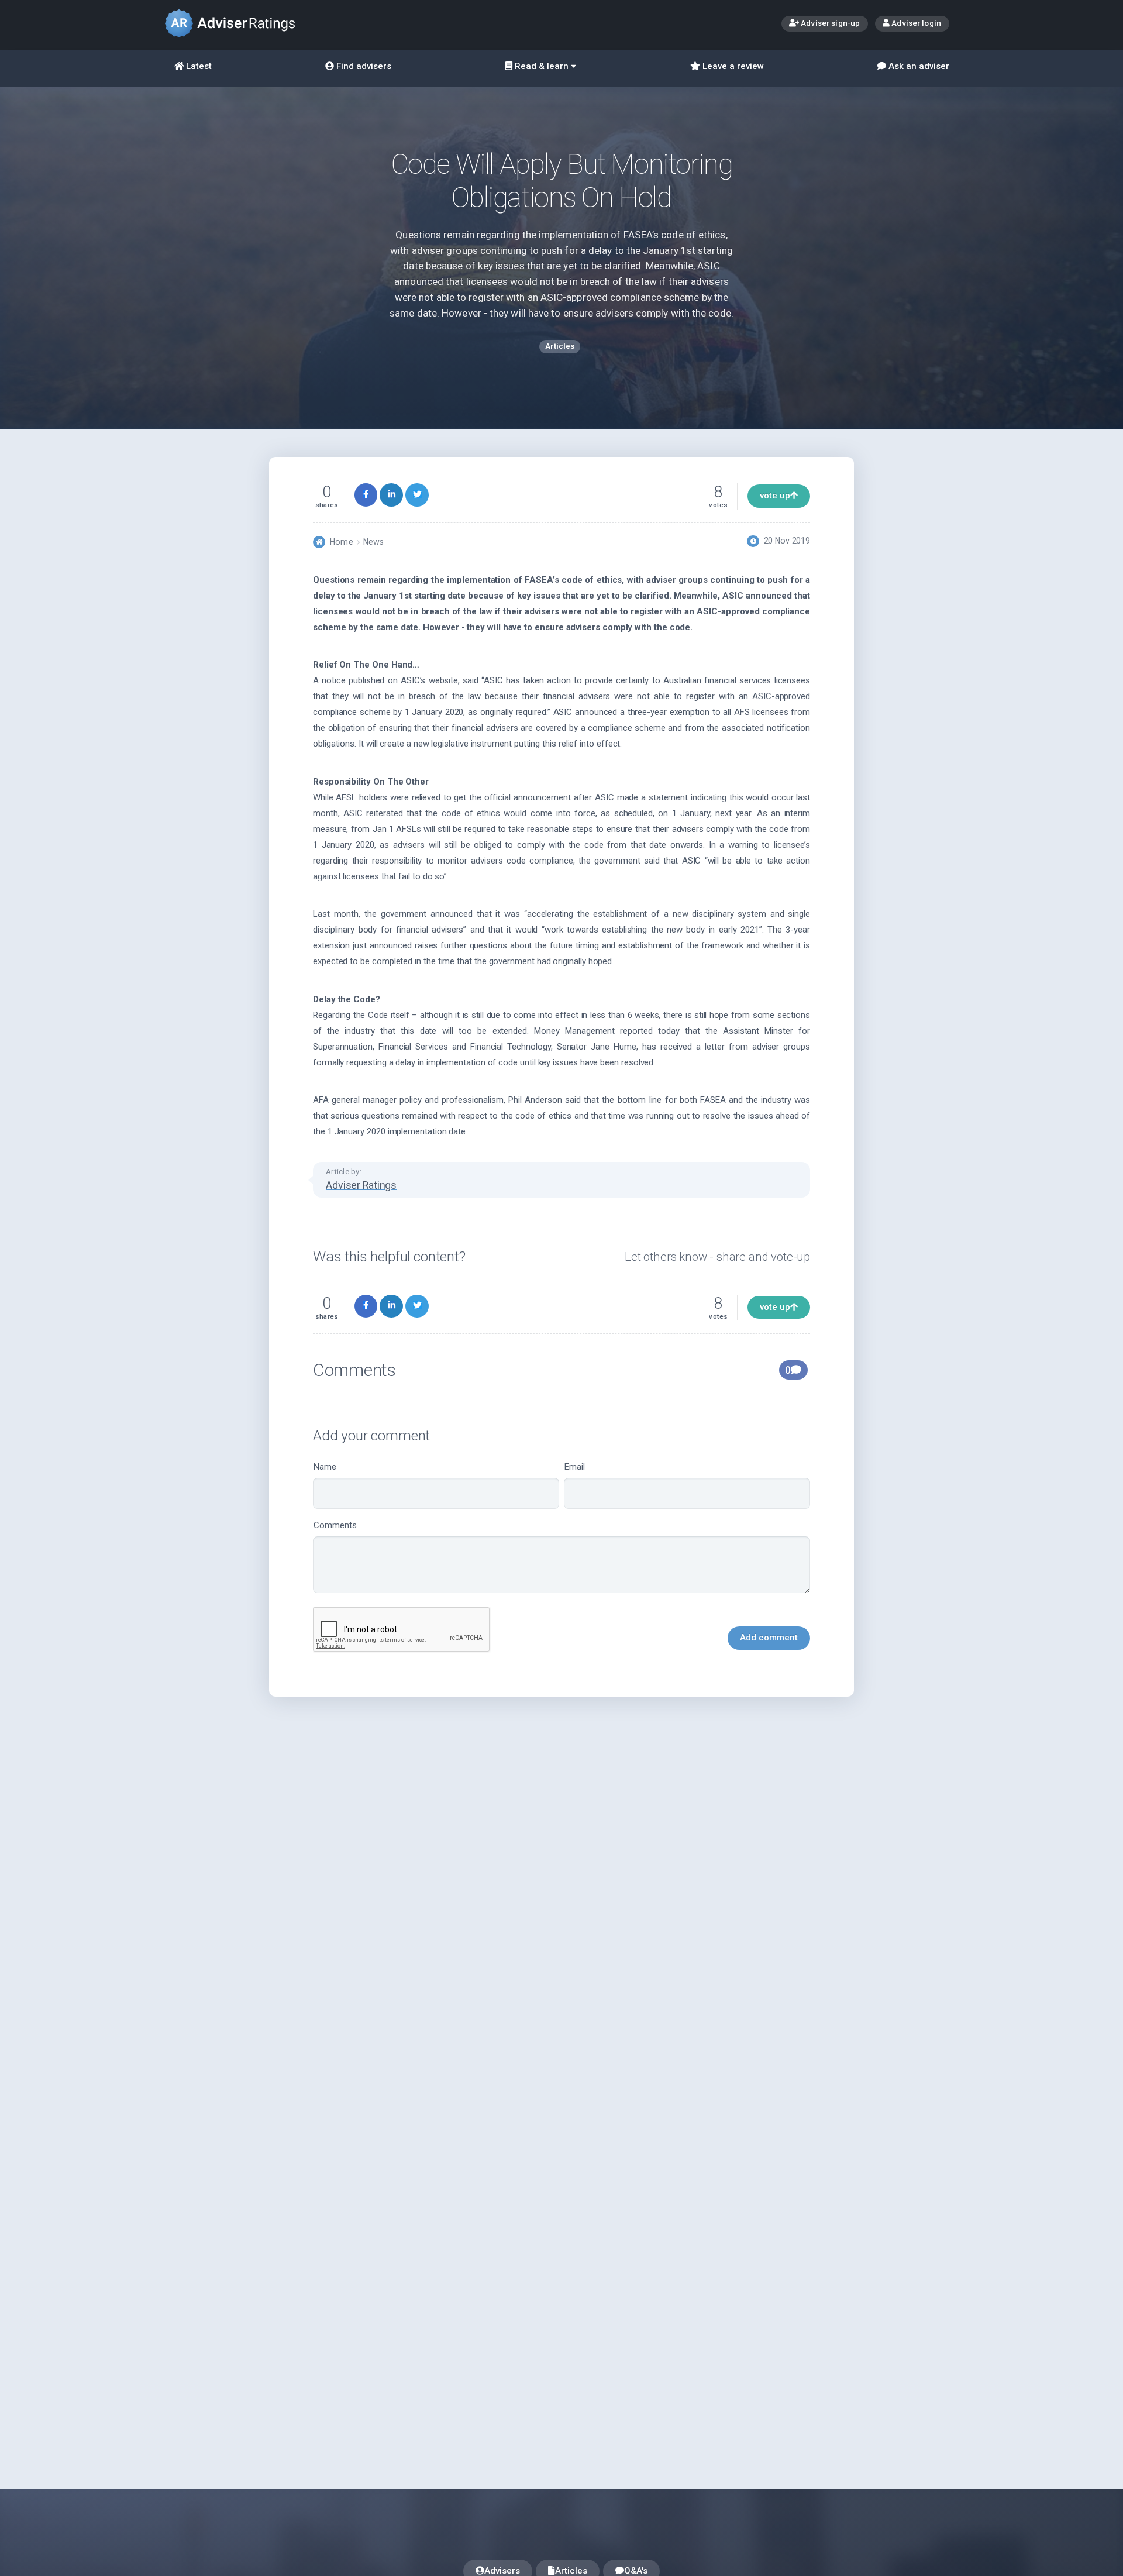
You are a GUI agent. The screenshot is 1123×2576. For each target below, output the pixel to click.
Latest (198, 66)
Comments (335, 1525)
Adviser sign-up (829, 23)
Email (575, 1467)
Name (325, 1467)
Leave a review (732, 66)
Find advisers (363, 66)
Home (341, 542)
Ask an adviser (918, 66)
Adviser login (915, 23)
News (373, 542)
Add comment (769, 1638)
